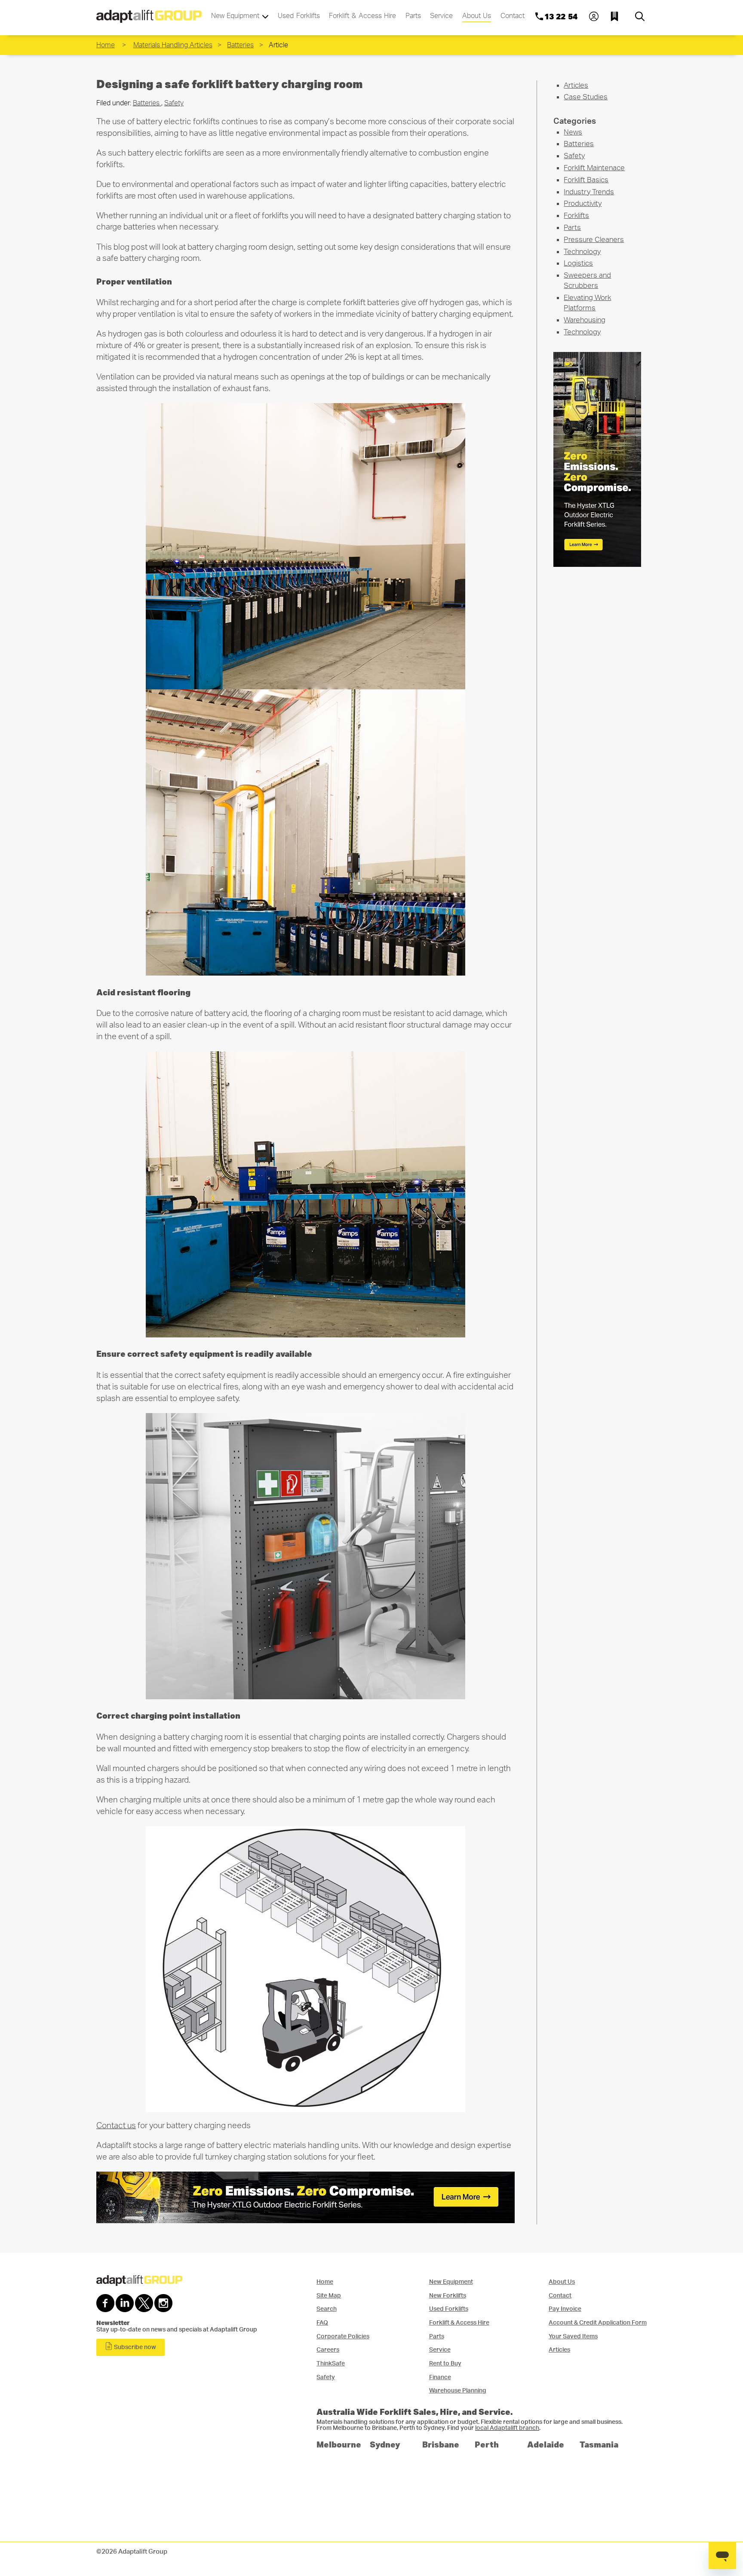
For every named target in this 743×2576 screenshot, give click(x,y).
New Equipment (236, 16)
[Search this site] (640, 16)
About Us (477, 16)
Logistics (578, 263)
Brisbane (441, 2444)
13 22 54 (561, 16)
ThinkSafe (331, 2363)
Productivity (583, 203)
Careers (328, 2350)
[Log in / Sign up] (594, 16)
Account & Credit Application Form (598, 2323)
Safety (174, 103)
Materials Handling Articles (173, 45)
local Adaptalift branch (507, 2428)
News (573, 132)
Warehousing (585, 320)
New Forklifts (448, 2296)
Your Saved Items (573, 2336)
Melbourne (339, 2444)
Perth (487, 2444)
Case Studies (586, 97)
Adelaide (546, 2444)
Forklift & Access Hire (362, 16)
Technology (582, 252)
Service (441, 16)
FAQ (322, 2323)
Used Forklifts (299, 16)
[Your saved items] (617, 16)
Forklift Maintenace (594, 168)
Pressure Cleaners (594, 240)
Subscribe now (134, 2347)
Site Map (329, 2296)
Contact (513, 16)
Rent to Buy (445, 2363)
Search (327, 2309)
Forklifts (576, 216)
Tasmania (599, 2444)
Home (106, 45)
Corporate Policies (343, 2336)
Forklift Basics (586, 180)
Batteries (240, 45)
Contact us (116, 2126)
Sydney (385, 2444)
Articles (576, 85)
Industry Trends (589, 192)
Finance (440, 2377)
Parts (413, 16)
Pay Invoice (565, 2309)
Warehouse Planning (458, 2391)
